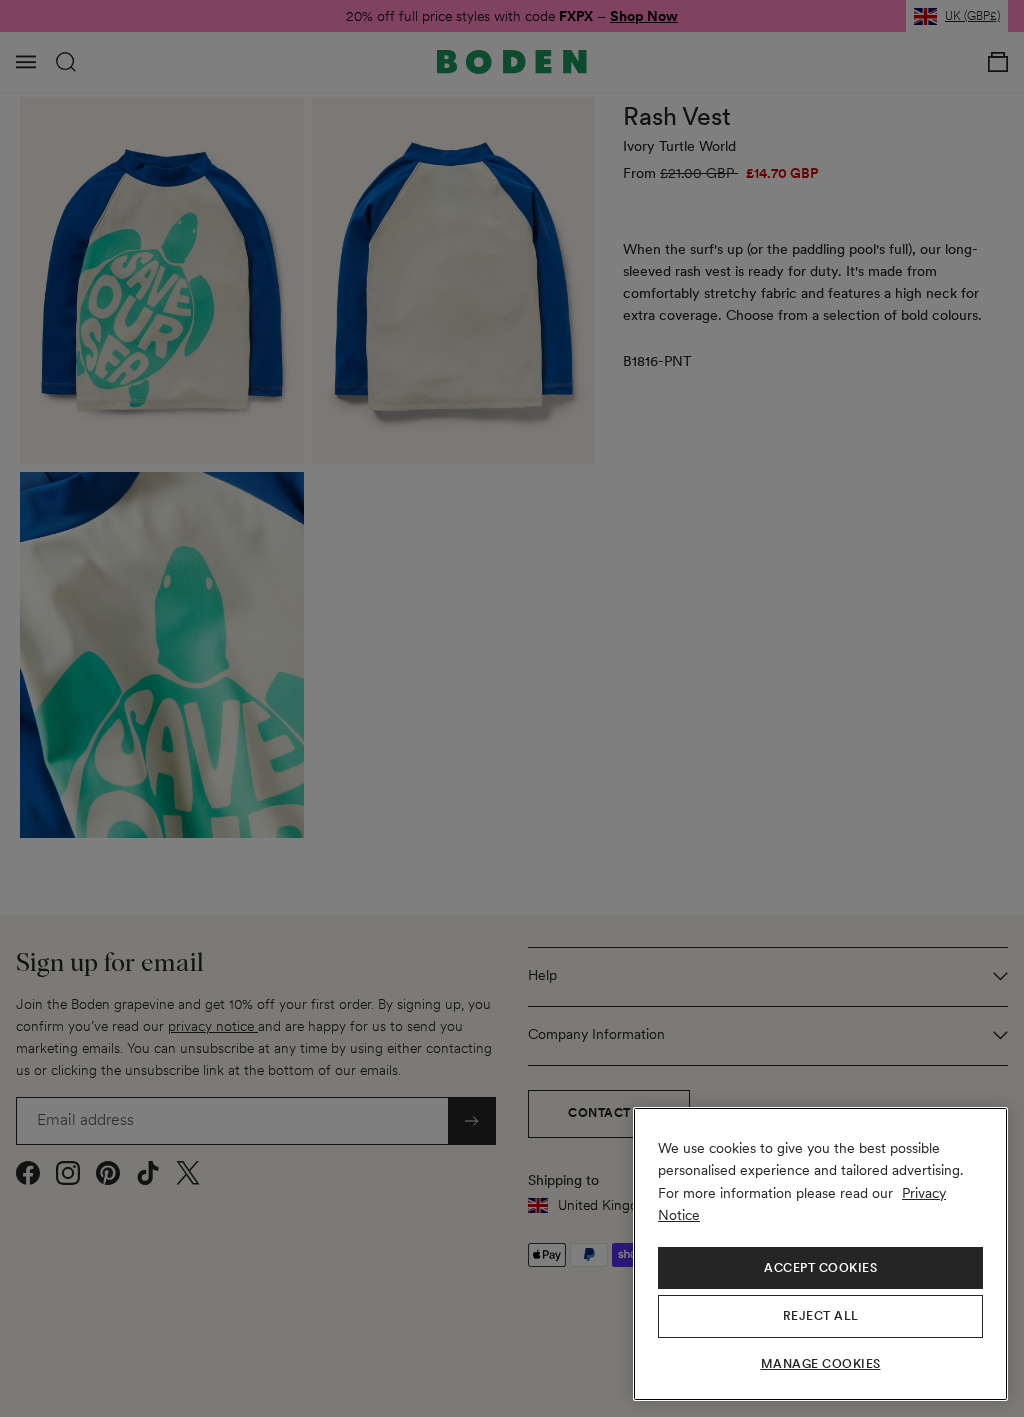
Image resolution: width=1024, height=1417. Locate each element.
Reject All (821, 1316)
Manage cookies (821, 1364)
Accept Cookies (820, 1268)
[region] (820, 1254)
